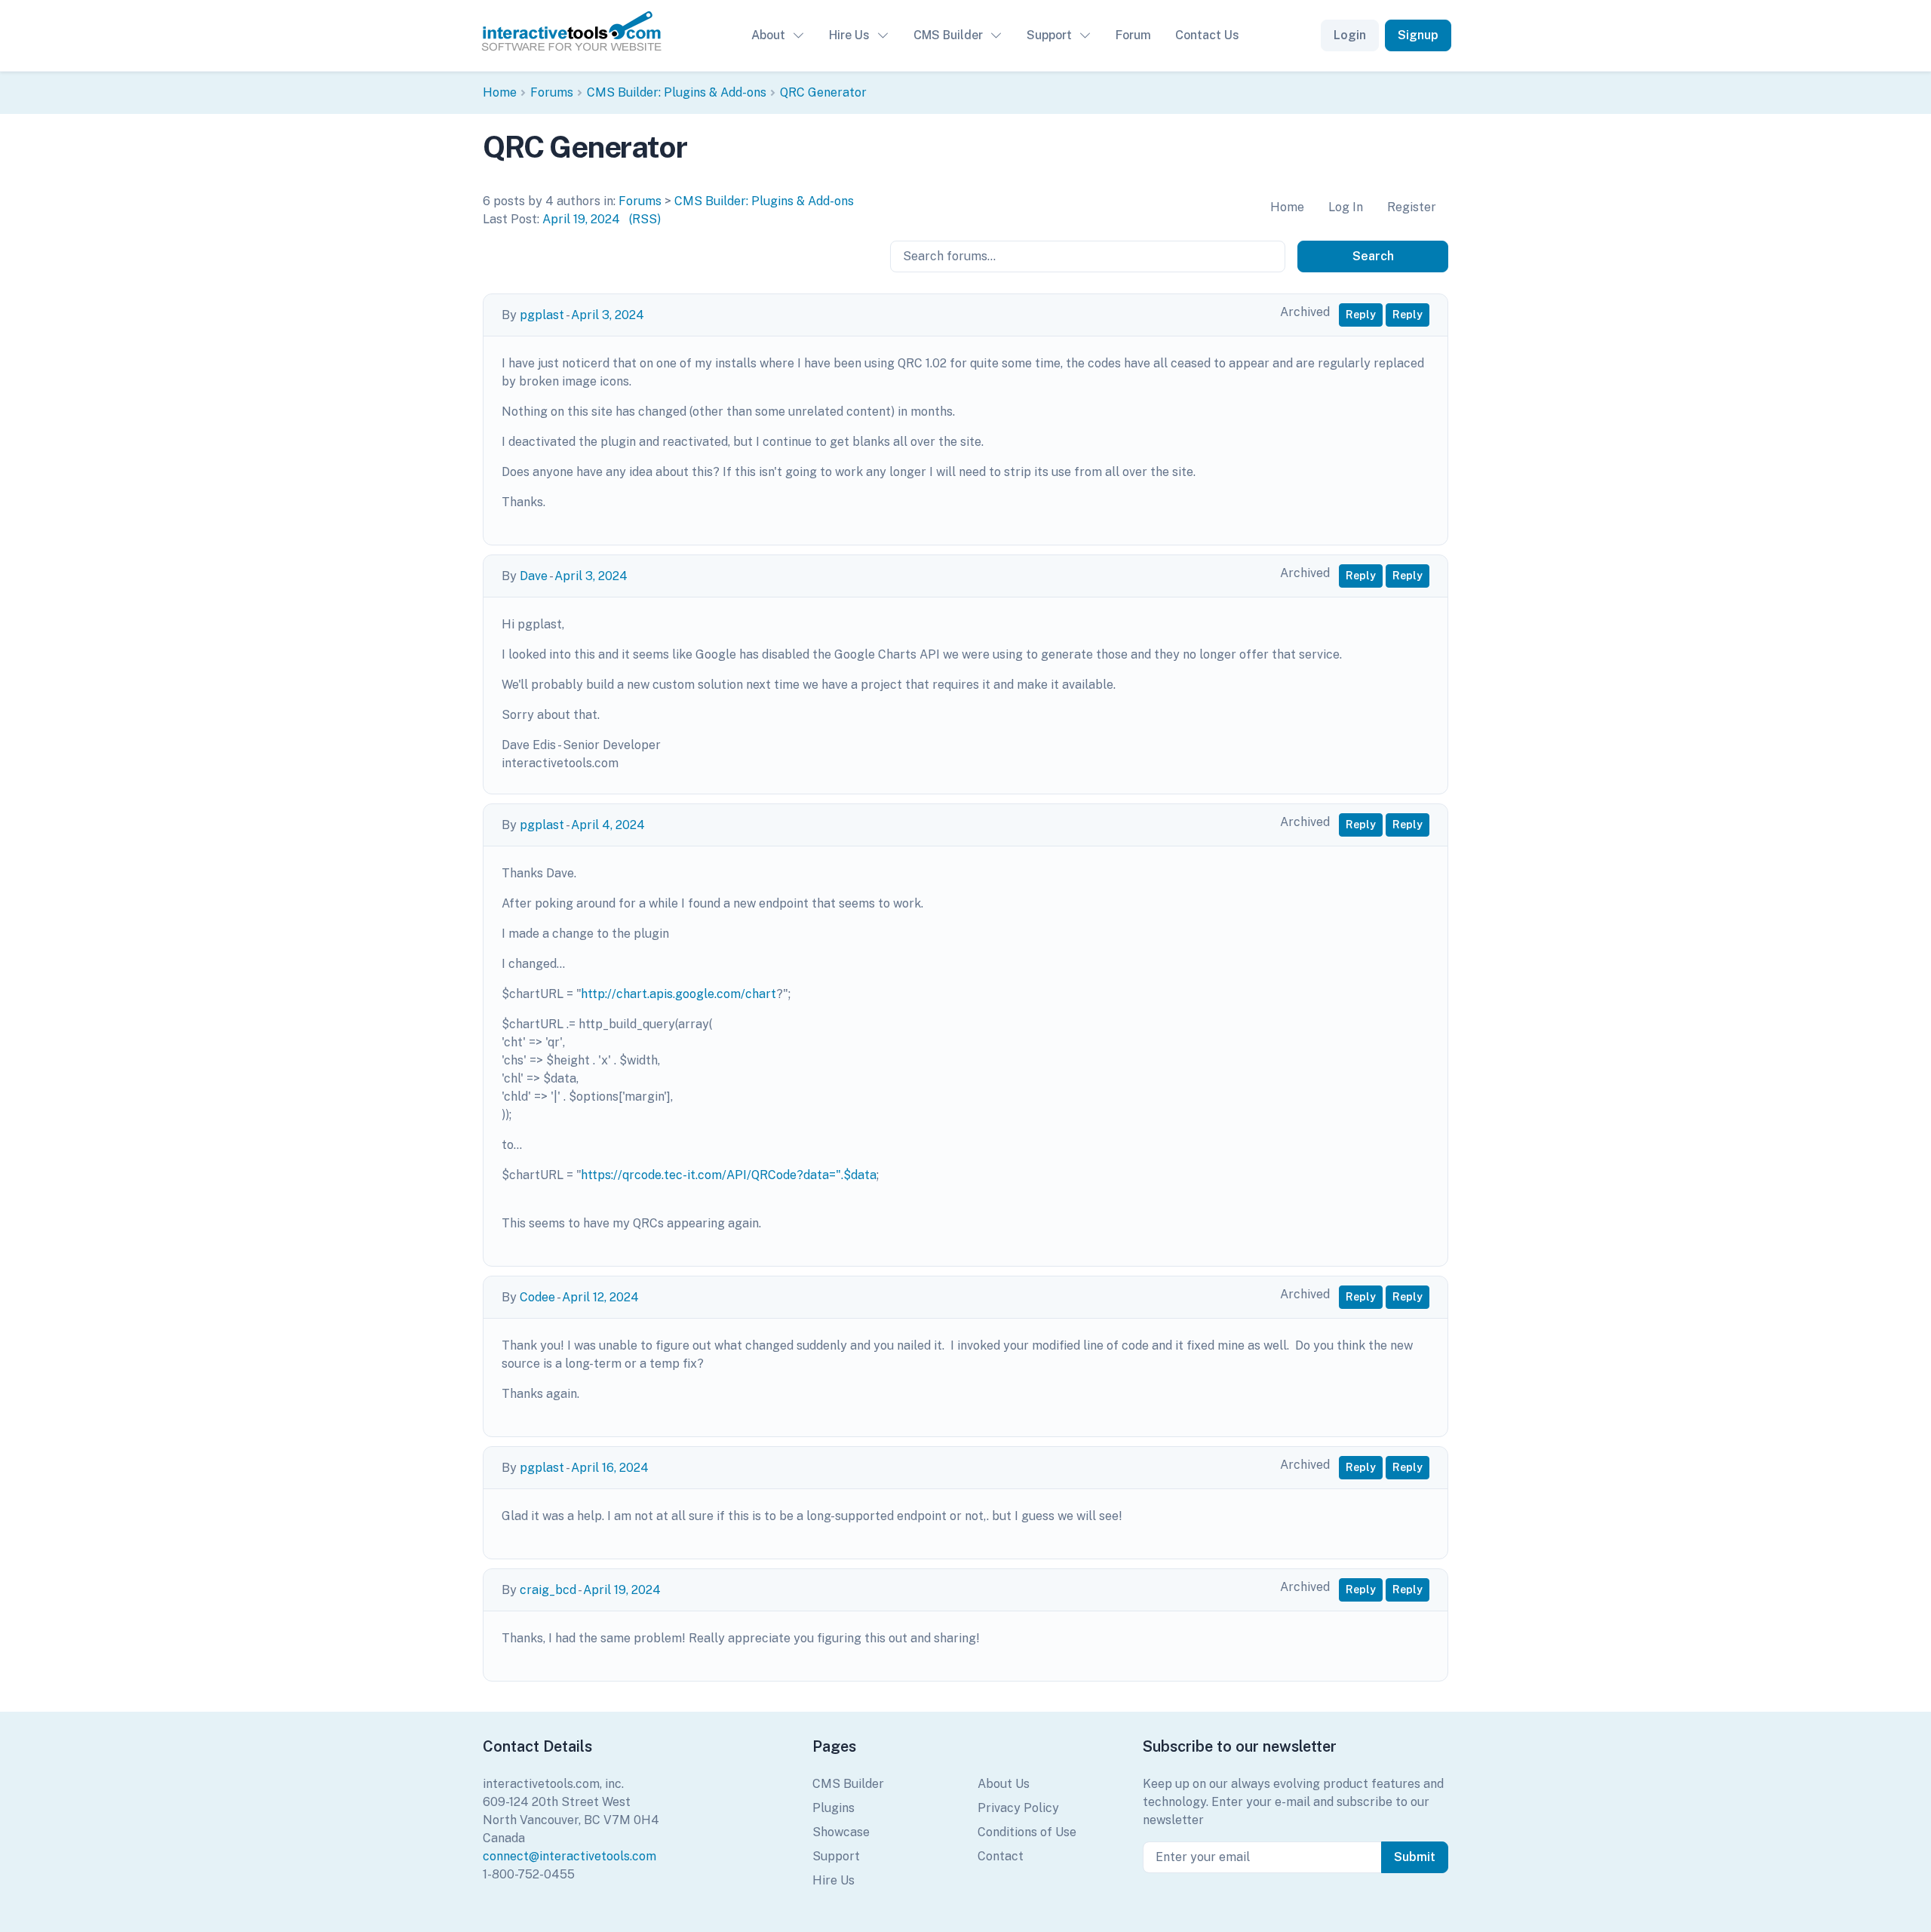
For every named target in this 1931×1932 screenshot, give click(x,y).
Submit (1415, 1857)
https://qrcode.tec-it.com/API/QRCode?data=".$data (729, 1175)
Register (1412, 207)
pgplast (542, 315)
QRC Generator (823, 92)
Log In (1346, 207)
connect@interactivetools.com (569, 1856)
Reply (1361, 315)
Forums (552, 92)
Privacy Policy (1018, 1808)
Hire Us (849, 35)
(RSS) (645, 219)
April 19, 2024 (581, 219)
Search (1373, 256)
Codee (537, 1297)
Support (1049, 35)
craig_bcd (548, 1590)
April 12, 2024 (600, 1297)
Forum (1133, 35)
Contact (1001, 1856)
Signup (1418, 35)
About (768, 35)
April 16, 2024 (610, 1468)
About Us (1004, 1784)
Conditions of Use (1027, 1832)
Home (500, 92)
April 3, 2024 (608, 315)
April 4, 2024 (608, 825)
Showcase (841, 1832)
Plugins (833, 1808)
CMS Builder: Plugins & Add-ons (677, 92)
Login (1350, 35)
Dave (534, 576)
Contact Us (1207, 35)
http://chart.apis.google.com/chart (678, 994)
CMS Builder (948, 35)
